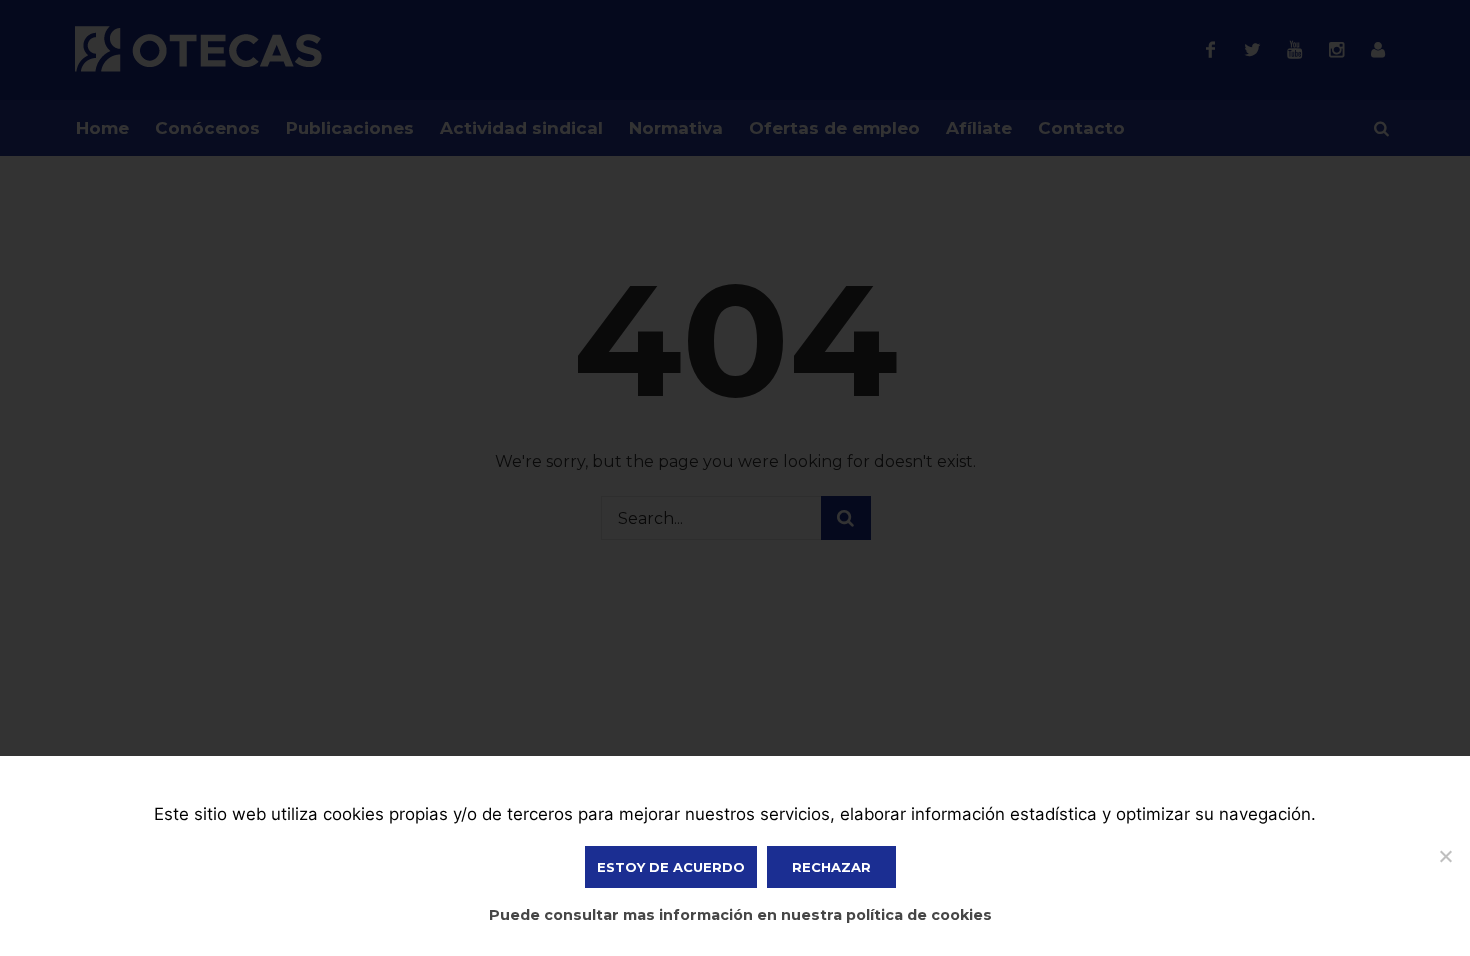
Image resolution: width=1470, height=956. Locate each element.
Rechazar (831, 867)
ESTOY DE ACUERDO (671, 867)
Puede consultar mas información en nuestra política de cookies (740, 915)
